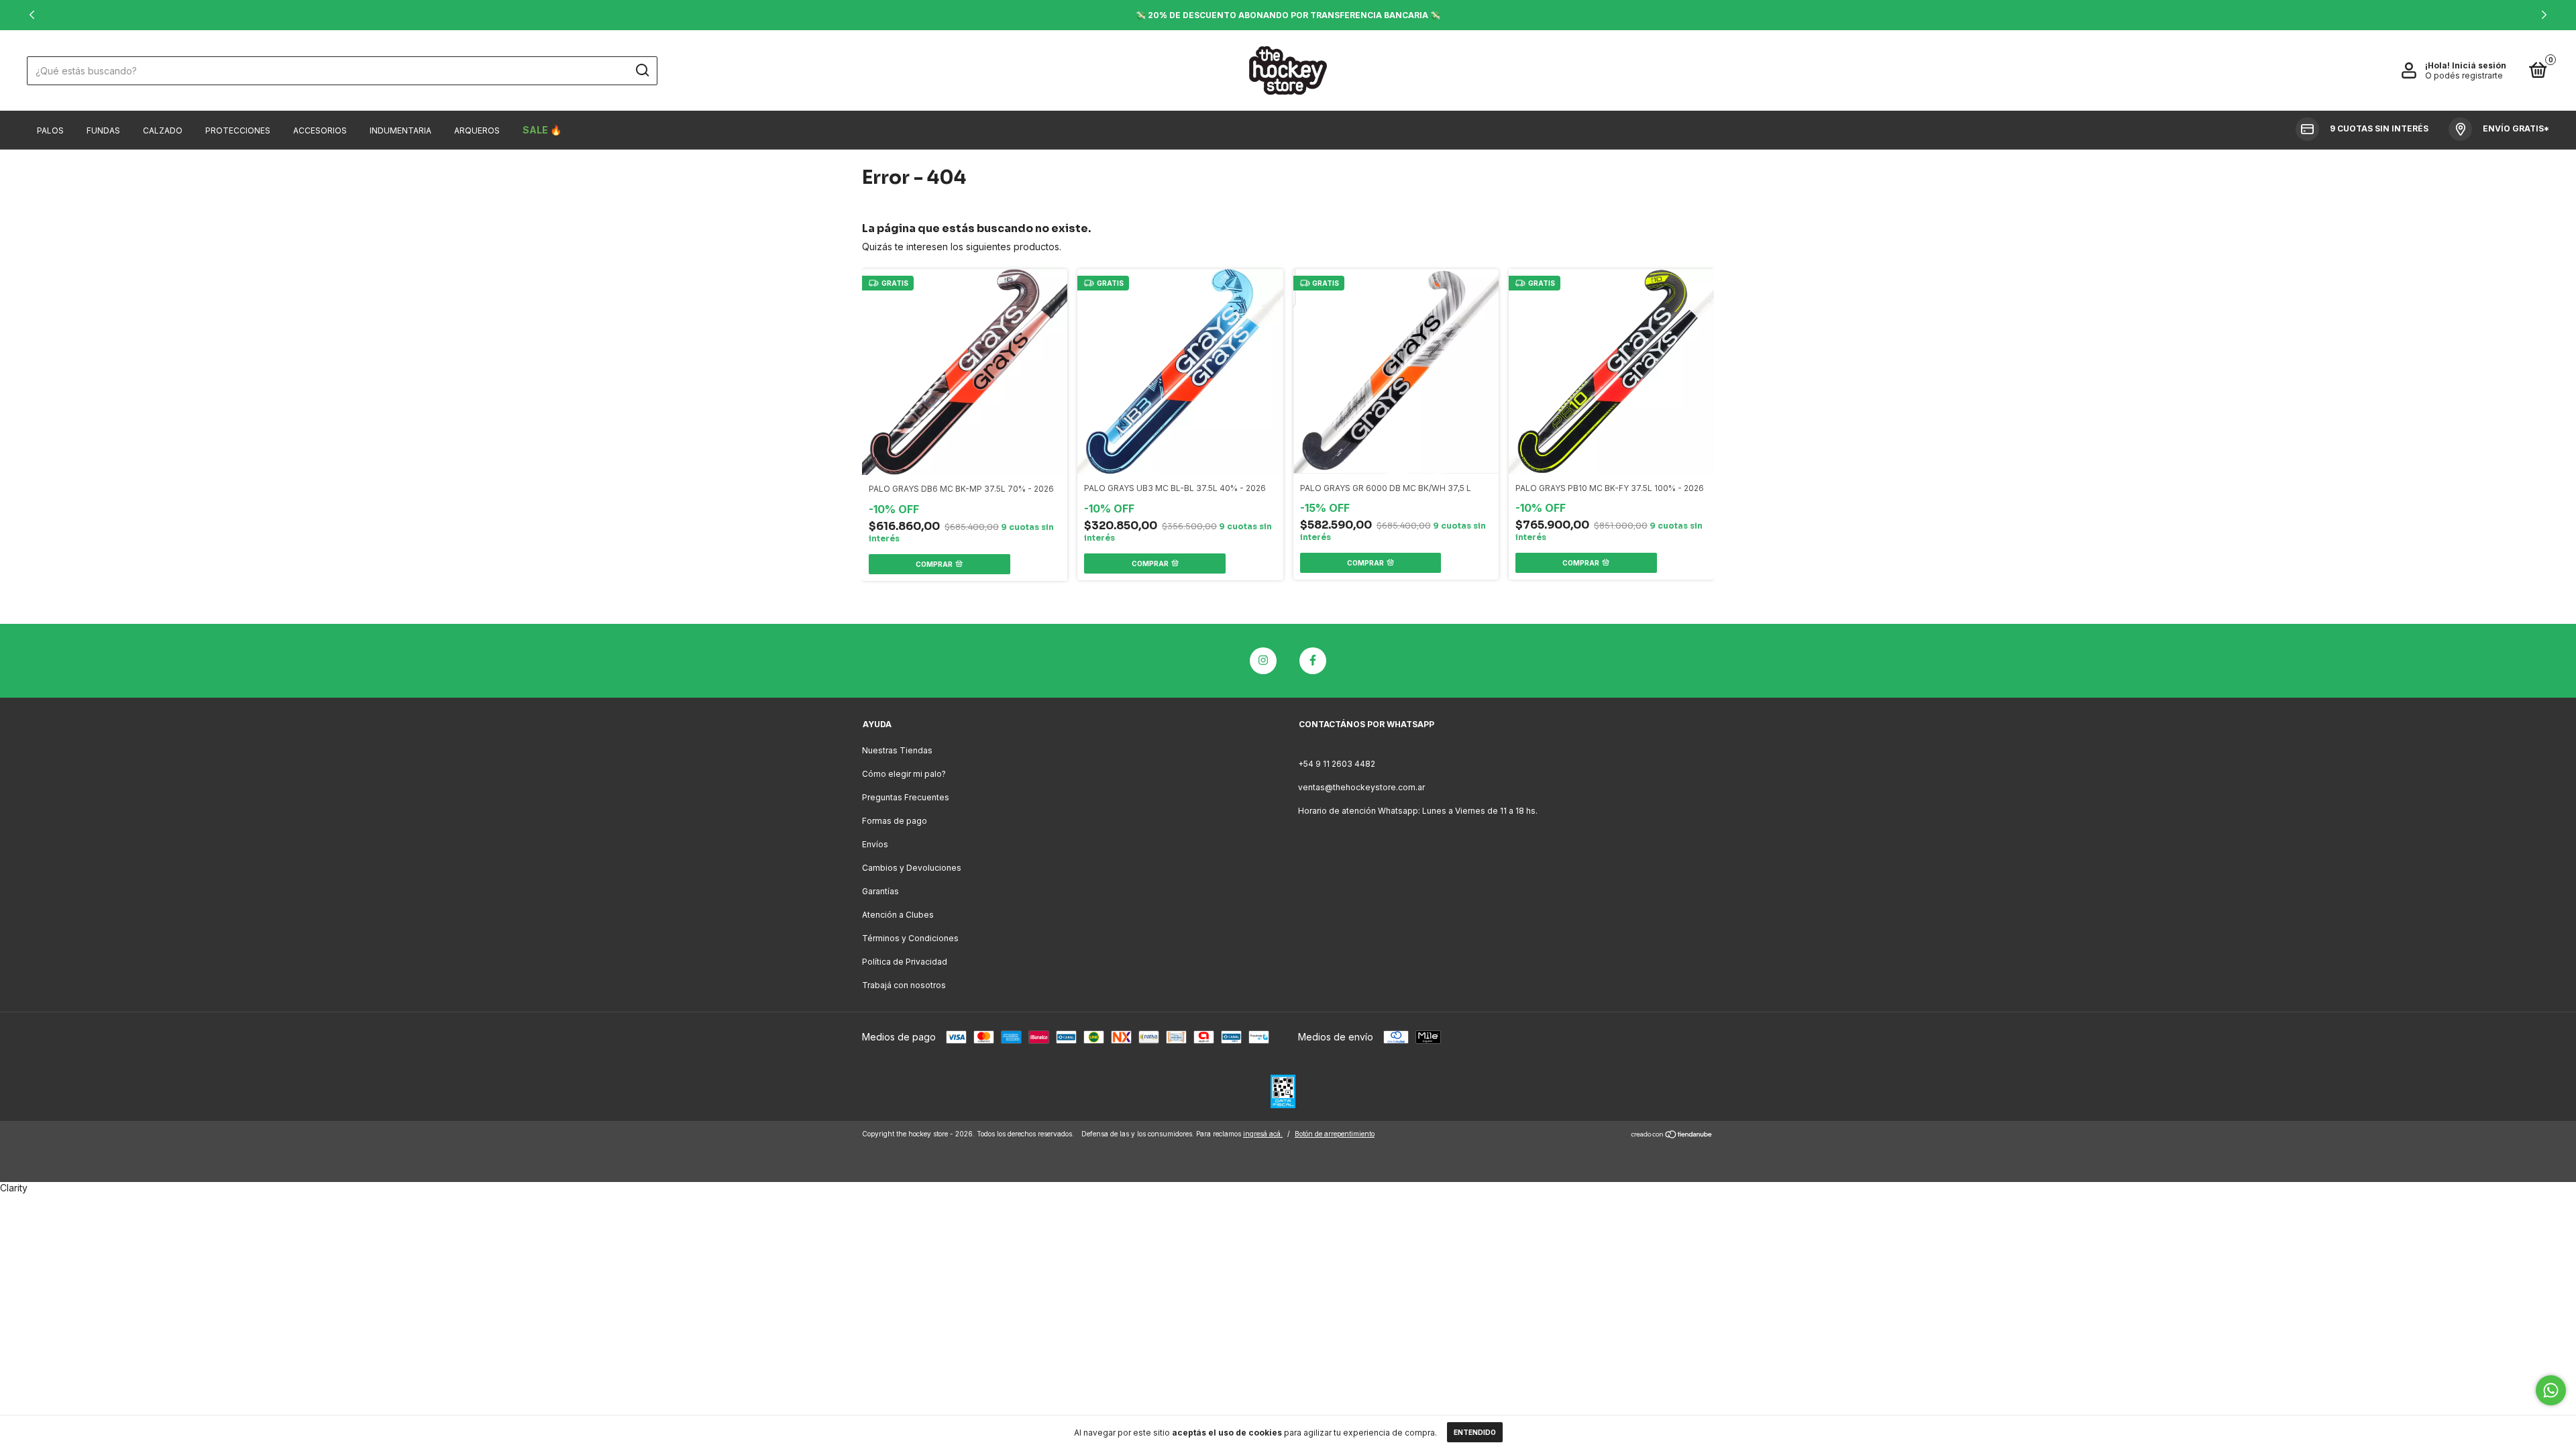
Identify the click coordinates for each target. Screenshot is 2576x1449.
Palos (50, 130)
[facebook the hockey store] (1313, 661)
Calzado (163, 130)
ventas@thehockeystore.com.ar (1361, 787)
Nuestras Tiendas (897, 750)
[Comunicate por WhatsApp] (2551, 1390)
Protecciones (238, 130)
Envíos (875, 844)
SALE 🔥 (542, 130)
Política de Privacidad (905, 962)
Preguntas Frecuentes (906, 797)
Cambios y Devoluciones (912, 868)
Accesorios (320, 130)
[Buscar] (642, 70)
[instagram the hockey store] (1263, 661)
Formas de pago (895, 821)
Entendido (1475, 1432)
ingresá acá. (1263, 1134)
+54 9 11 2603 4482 (1337, 764)
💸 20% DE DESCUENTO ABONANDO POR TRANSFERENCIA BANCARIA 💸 (1288, 15)
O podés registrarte (2464, 75)
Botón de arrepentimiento (1335, 1134)
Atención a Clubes (898, 915)
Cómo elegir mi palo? (904, 774)
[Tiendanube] (1672, 1135)
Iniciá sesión (2479, 65)
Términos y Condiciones (910, 938)
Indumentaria (400, 130)
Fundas (103, 130)
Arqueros (477, 130)
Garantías (880, 891)
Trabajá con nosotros (904, 985)
